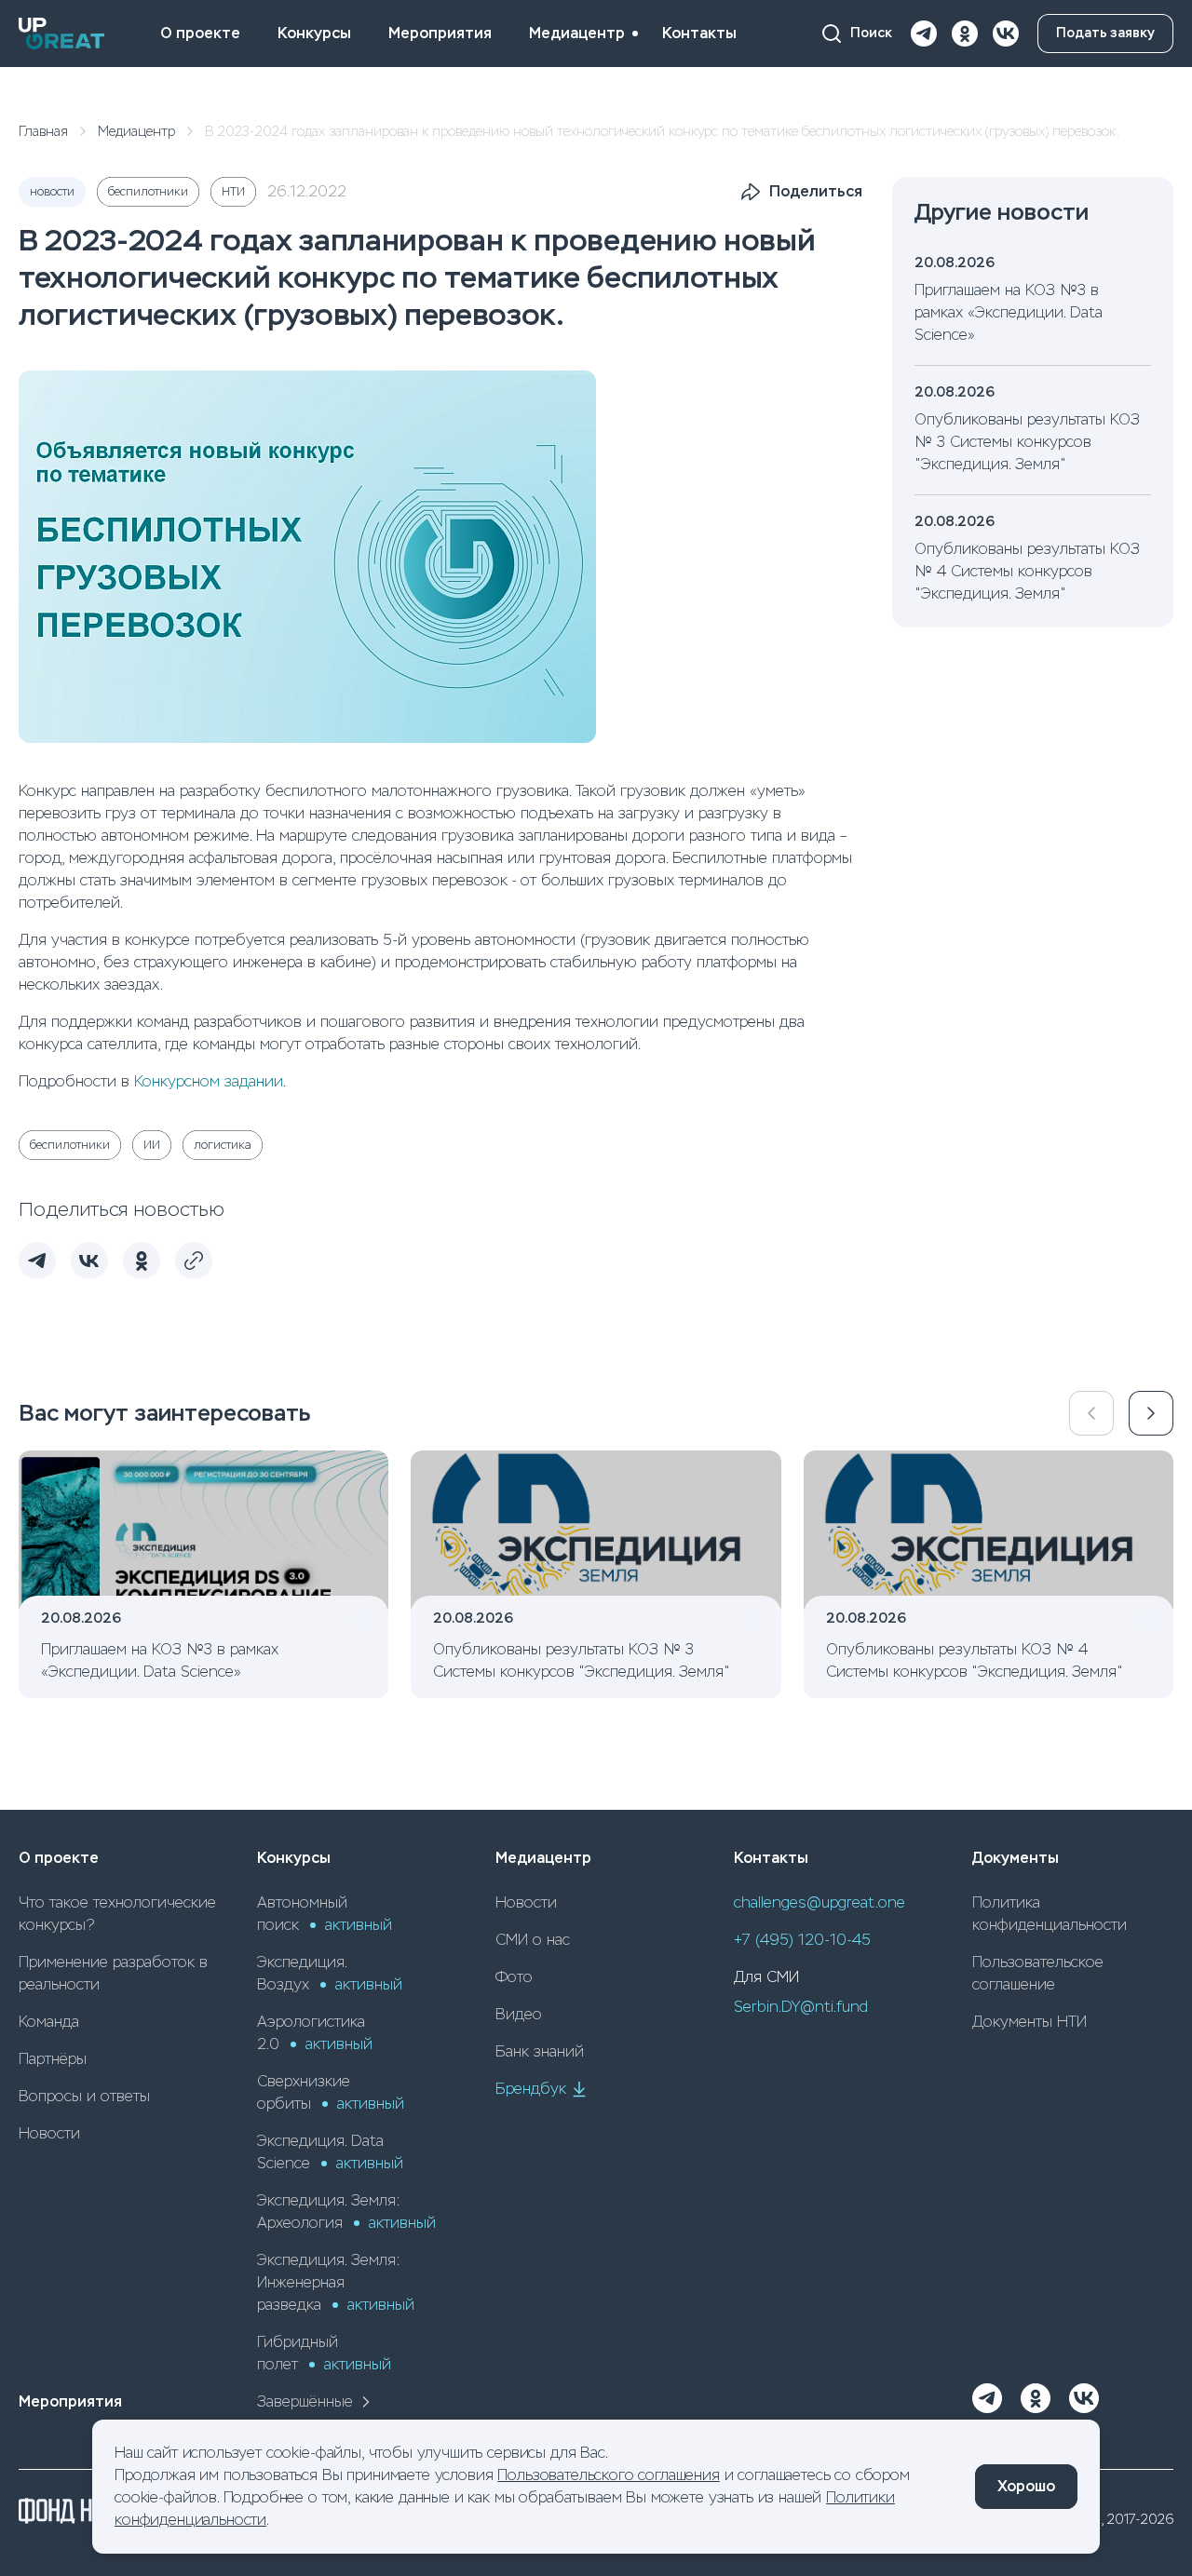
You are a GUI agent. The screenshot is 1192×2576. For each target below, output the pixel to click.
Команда (49, 2022)
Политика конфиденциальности (1050, 1914)
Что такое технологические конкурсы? (117, 1914)
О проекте (200, 33)
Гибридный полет (324, 2353)
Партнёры (53, 2059)
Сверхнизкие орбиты (331, 2092)
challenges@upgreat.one (819, 1902)
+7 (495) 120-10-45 (802, 1940)
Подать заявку (1105, 33)
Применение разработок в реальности (113, 1973)
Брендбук (531, 2089)
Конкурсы (314, 33)
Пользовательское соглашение (1038, 1973)
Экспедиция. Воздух (330, 1973)
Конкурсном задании (209, 1081)
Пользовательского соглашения (609, 2475)
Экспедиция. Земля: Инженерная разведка (336, 2282)
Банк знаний (540, 2051)
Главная (43, 131)
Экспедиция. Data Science (330, 2152)
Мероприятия (440, 33)
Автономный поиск (325, 1914)
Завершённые (305, 2401)
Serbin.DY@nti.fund (801, 2007)
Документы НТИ (1029, 2022)
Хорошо (1026, 2486)
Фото (514, 1977)
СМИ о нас (533, 1940)
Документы (1016, 1858)
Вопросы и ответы (84, 2096)
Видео (519, 2014)
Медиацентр (577, 33)
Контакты (699, 33)
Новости (49, 2133)
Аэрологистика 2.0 (315, 2033)
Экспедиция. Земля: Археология (346, 2212)
